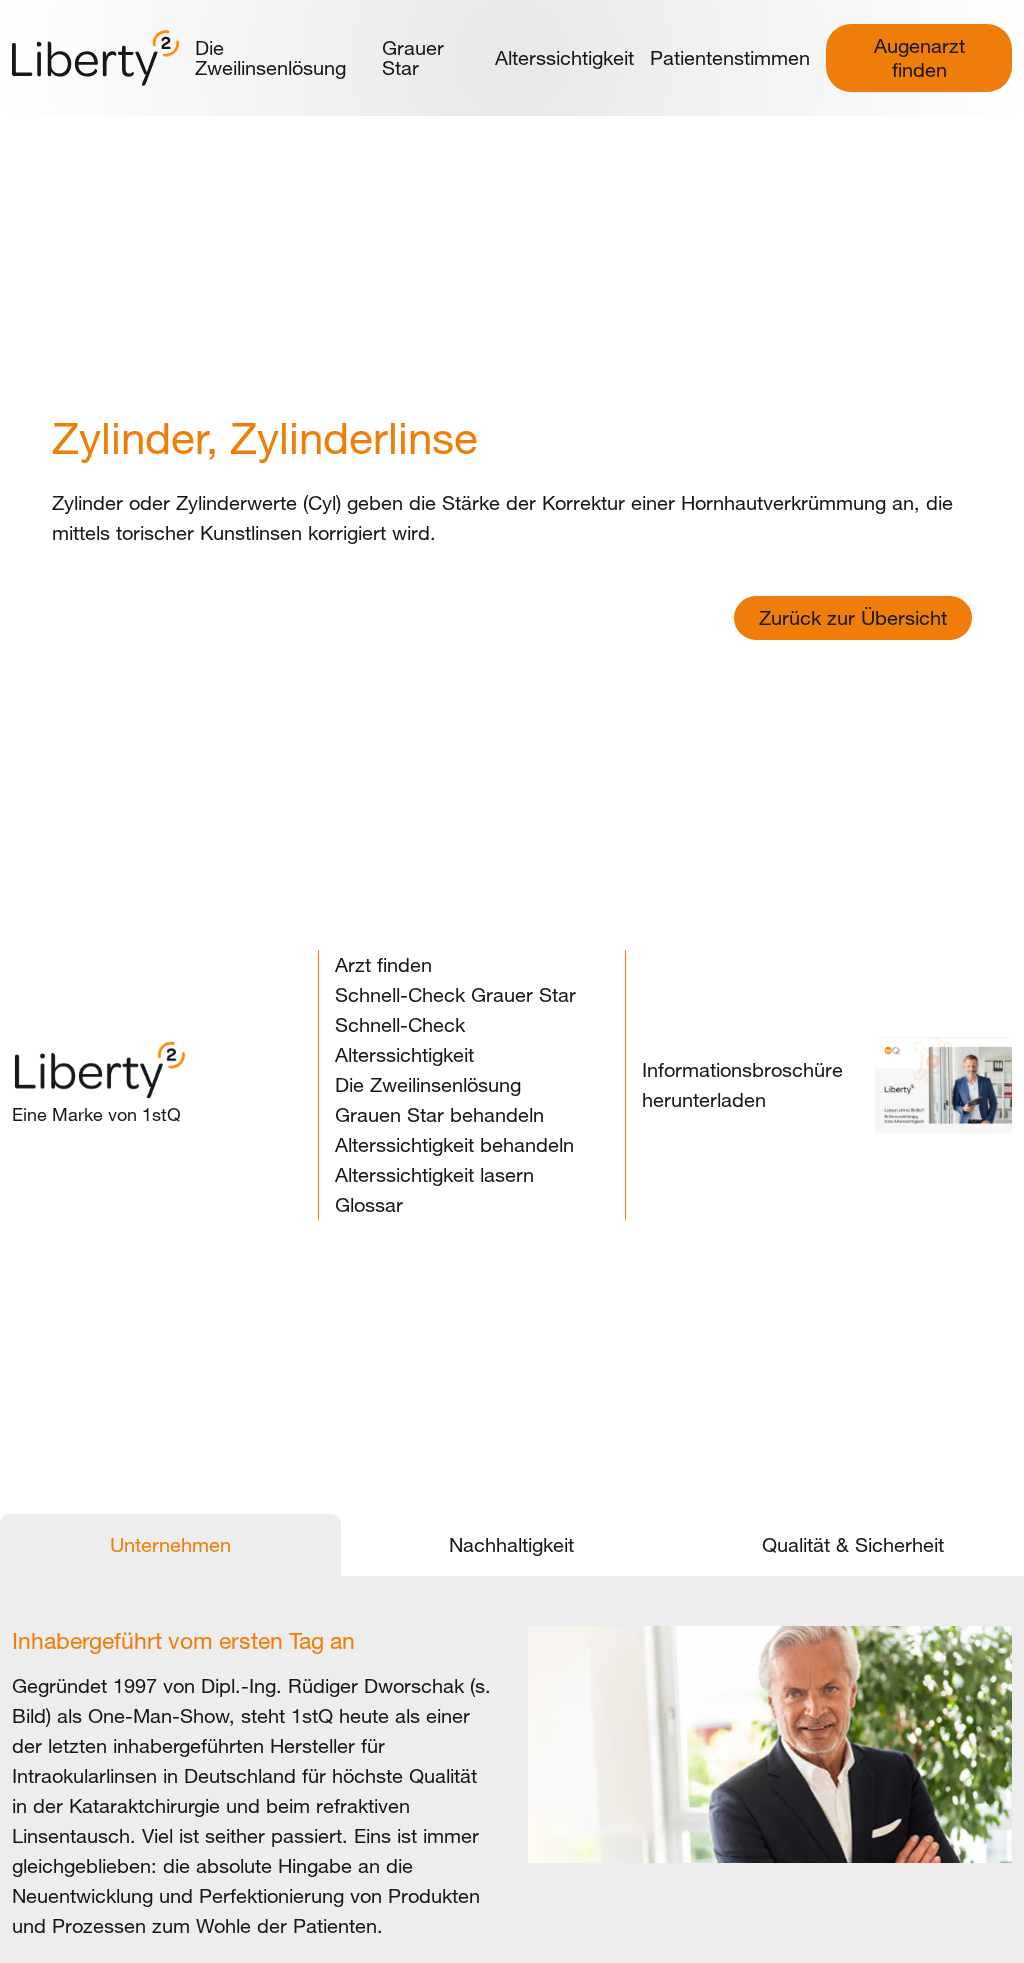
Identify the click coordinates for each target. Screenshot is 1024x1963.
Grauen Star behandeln (439, 1114)
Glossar (369, 1204)
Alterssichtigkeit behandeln (454, 1144)
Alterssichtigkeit (564, 58)
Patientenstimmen (730, 58)
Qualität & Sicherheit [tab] (853, 1544)
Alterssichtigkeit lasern (434, 1174)
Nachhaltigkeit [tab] (511, 1544)
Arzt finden (383, 964)
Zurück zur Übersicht (853, 617)
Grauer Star (413, 58)
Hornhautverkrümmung (783, 502)
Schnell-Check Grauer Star (455, 994)
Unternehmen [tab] (170, 1544)
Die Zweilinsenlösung (270, 58)
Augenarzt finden (919, 57)
